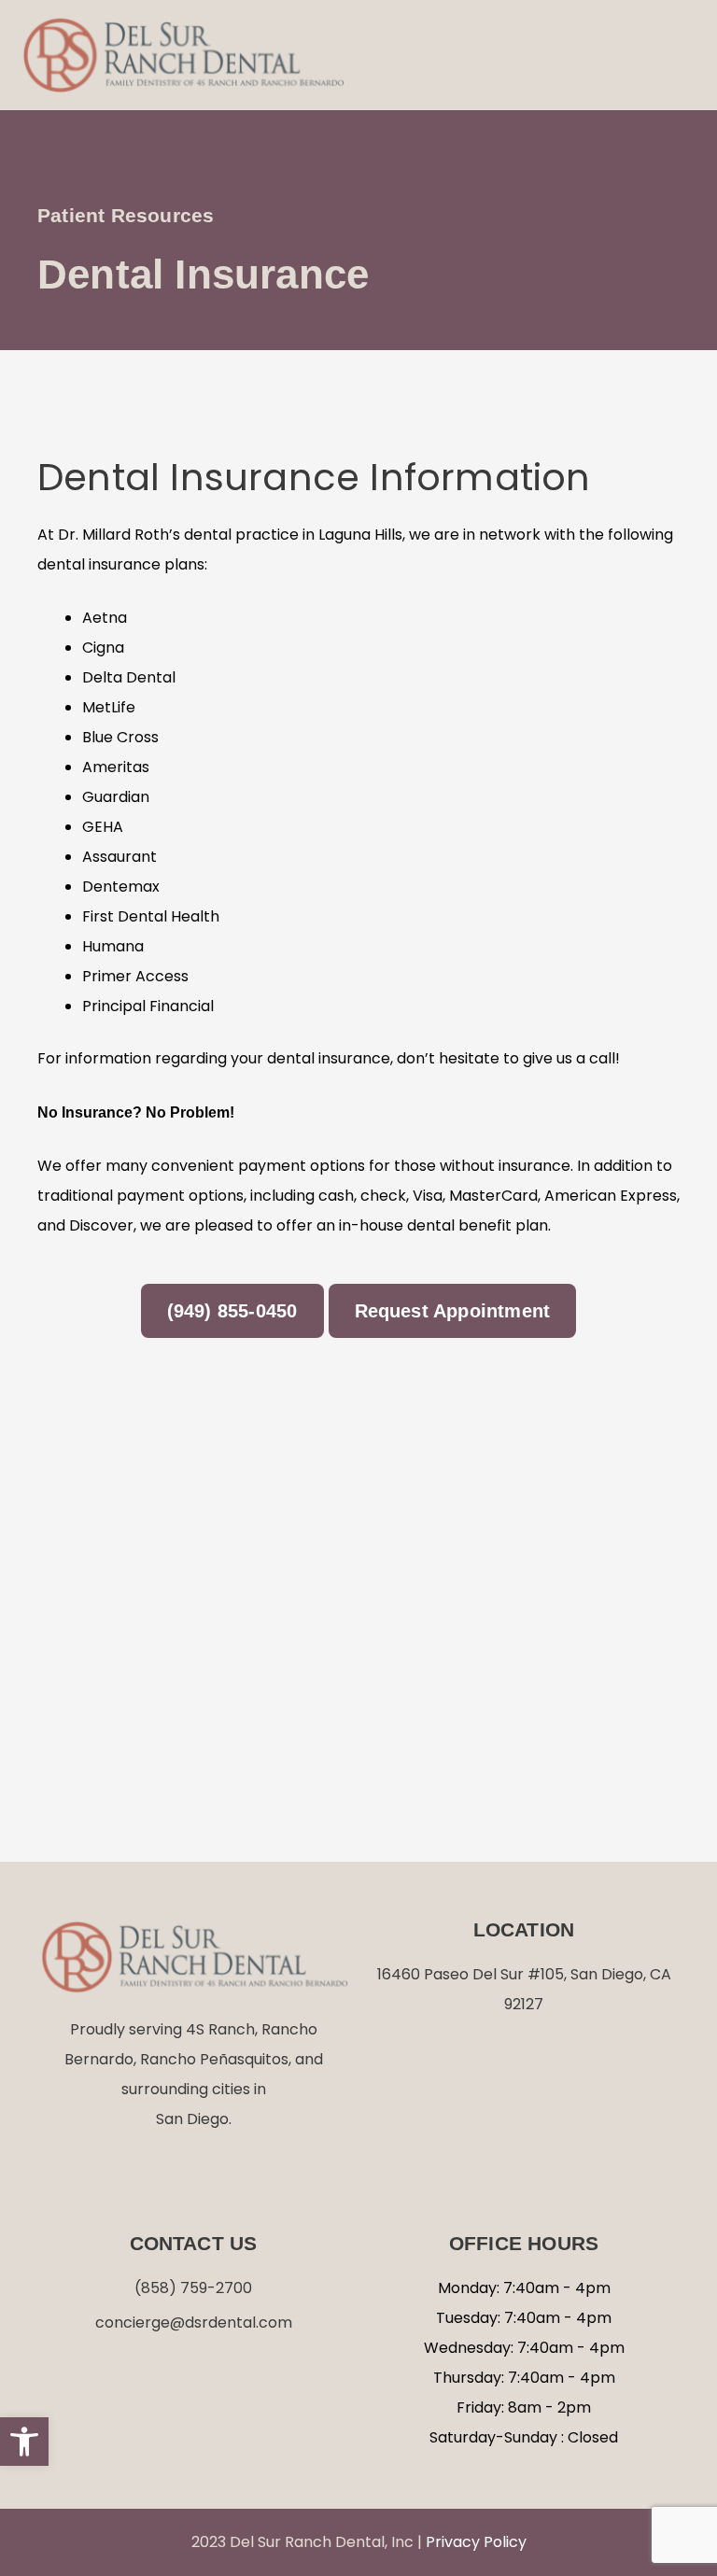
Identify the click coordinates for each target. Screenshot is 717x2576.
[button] (679, 55)
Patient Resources (126, 215)
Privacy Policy (476, 2542)
